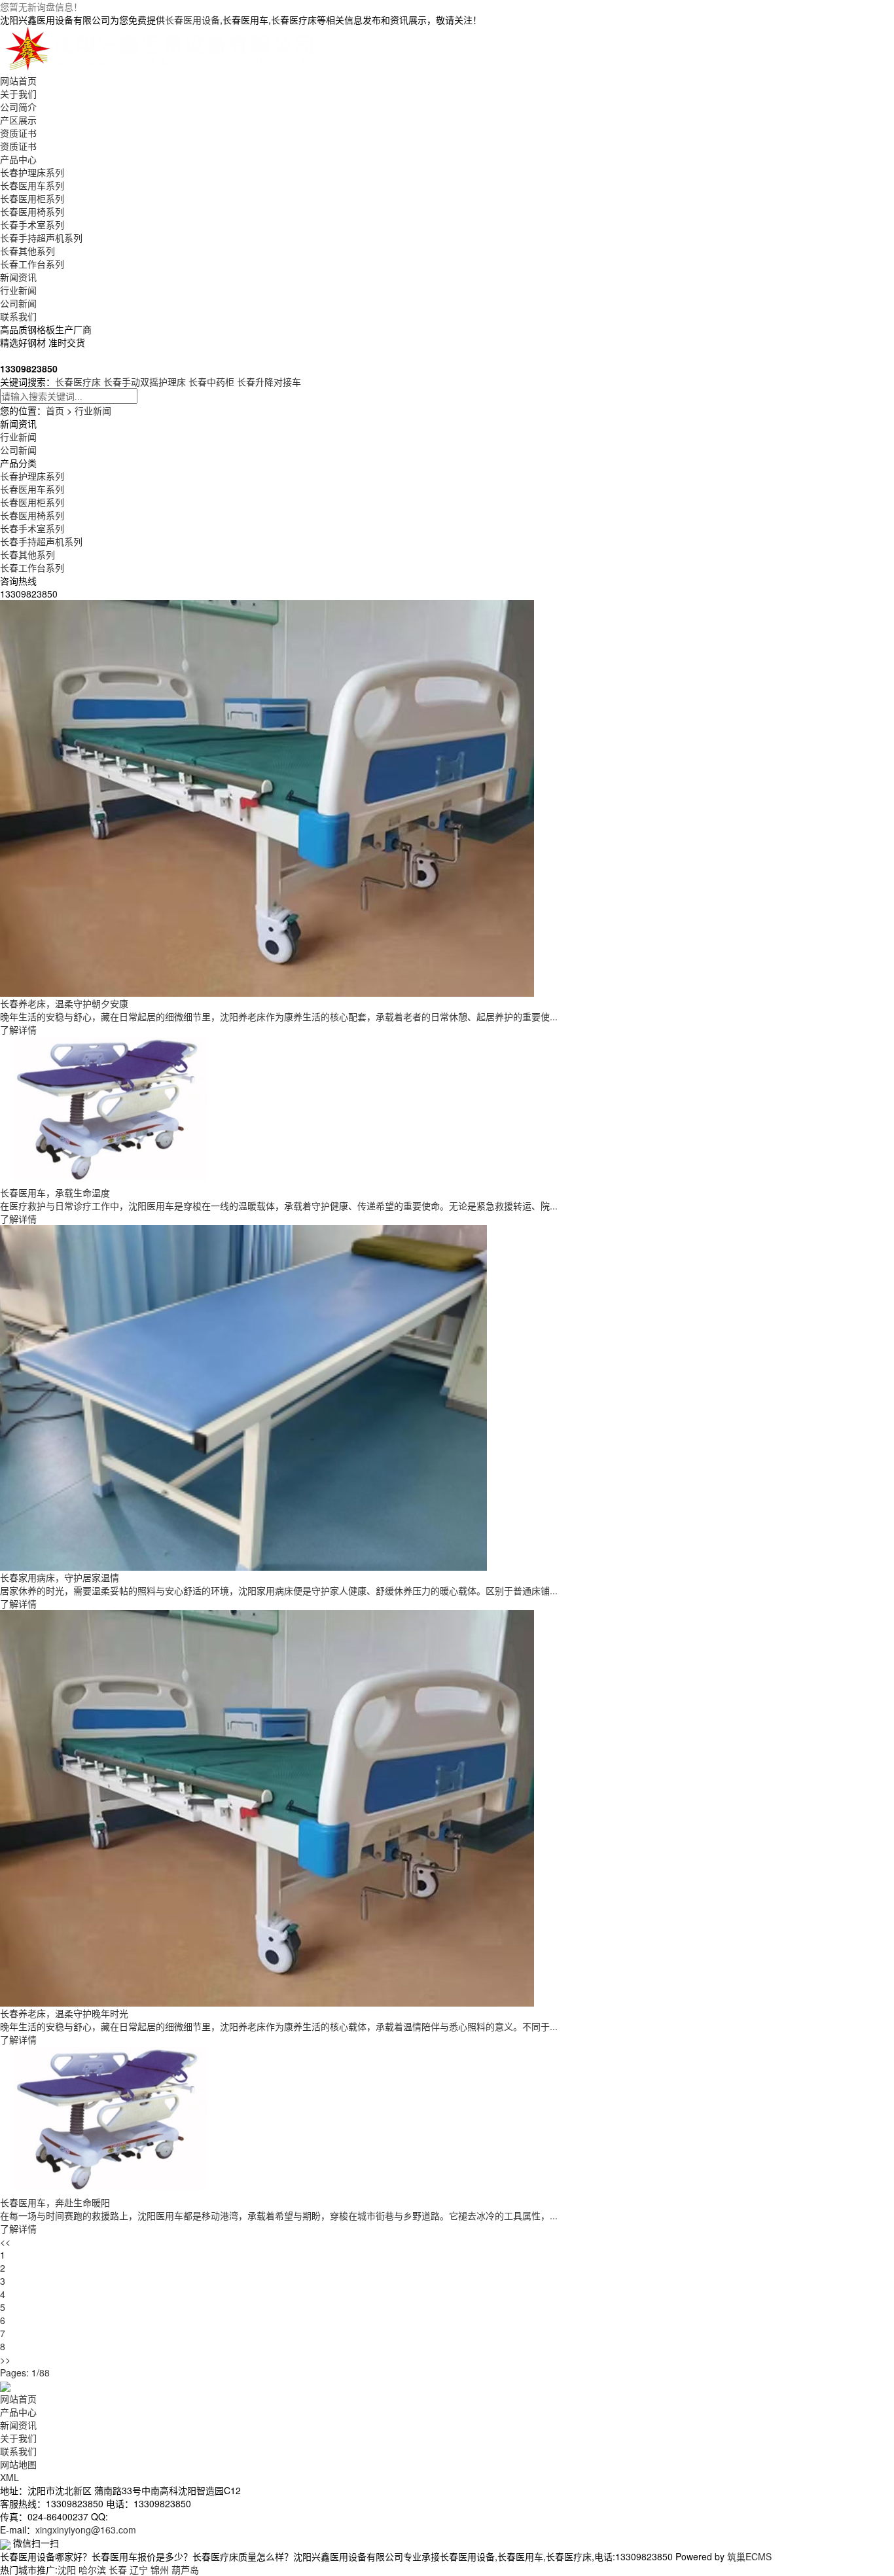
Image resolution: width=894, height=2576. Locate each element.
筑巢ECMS (749, 2556)
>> (5, 2359)
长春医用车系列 (32, 185)
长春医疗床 (78, 382)
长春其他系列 (27, 251)
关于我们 (18, 94)
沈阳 (67, 2569)
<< (5, 2242)
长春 (118, 2569)
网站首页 (18, 80)
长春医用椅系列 (32, 211)
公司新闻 (18, 303)
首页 (55, 410)
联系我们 (18, 316)
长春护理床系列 (32, 172)
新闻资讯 (18, 277)
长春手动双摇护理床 (145, 382)
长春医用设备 (192, 20)
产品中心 (18, 159)
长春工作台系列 (32, 264)
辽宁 (139, 2569)
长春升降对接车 (269, 382)
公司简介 (18, 107)
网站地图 (18, 2464)
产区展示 (18, 120)
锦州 (160, 2569)
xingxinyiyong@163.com (86, 2530)
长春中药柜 (211, 382)
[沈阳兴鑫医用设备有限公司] (162, 48)
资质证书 (18, 133)
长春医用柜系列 (32, 198)
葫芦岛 (185, 2569)
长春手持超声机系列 (41, 238)
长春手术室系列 (32, 224)
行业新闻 (18, 290)
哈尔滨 (92, 2569)
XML (9, 2477)
